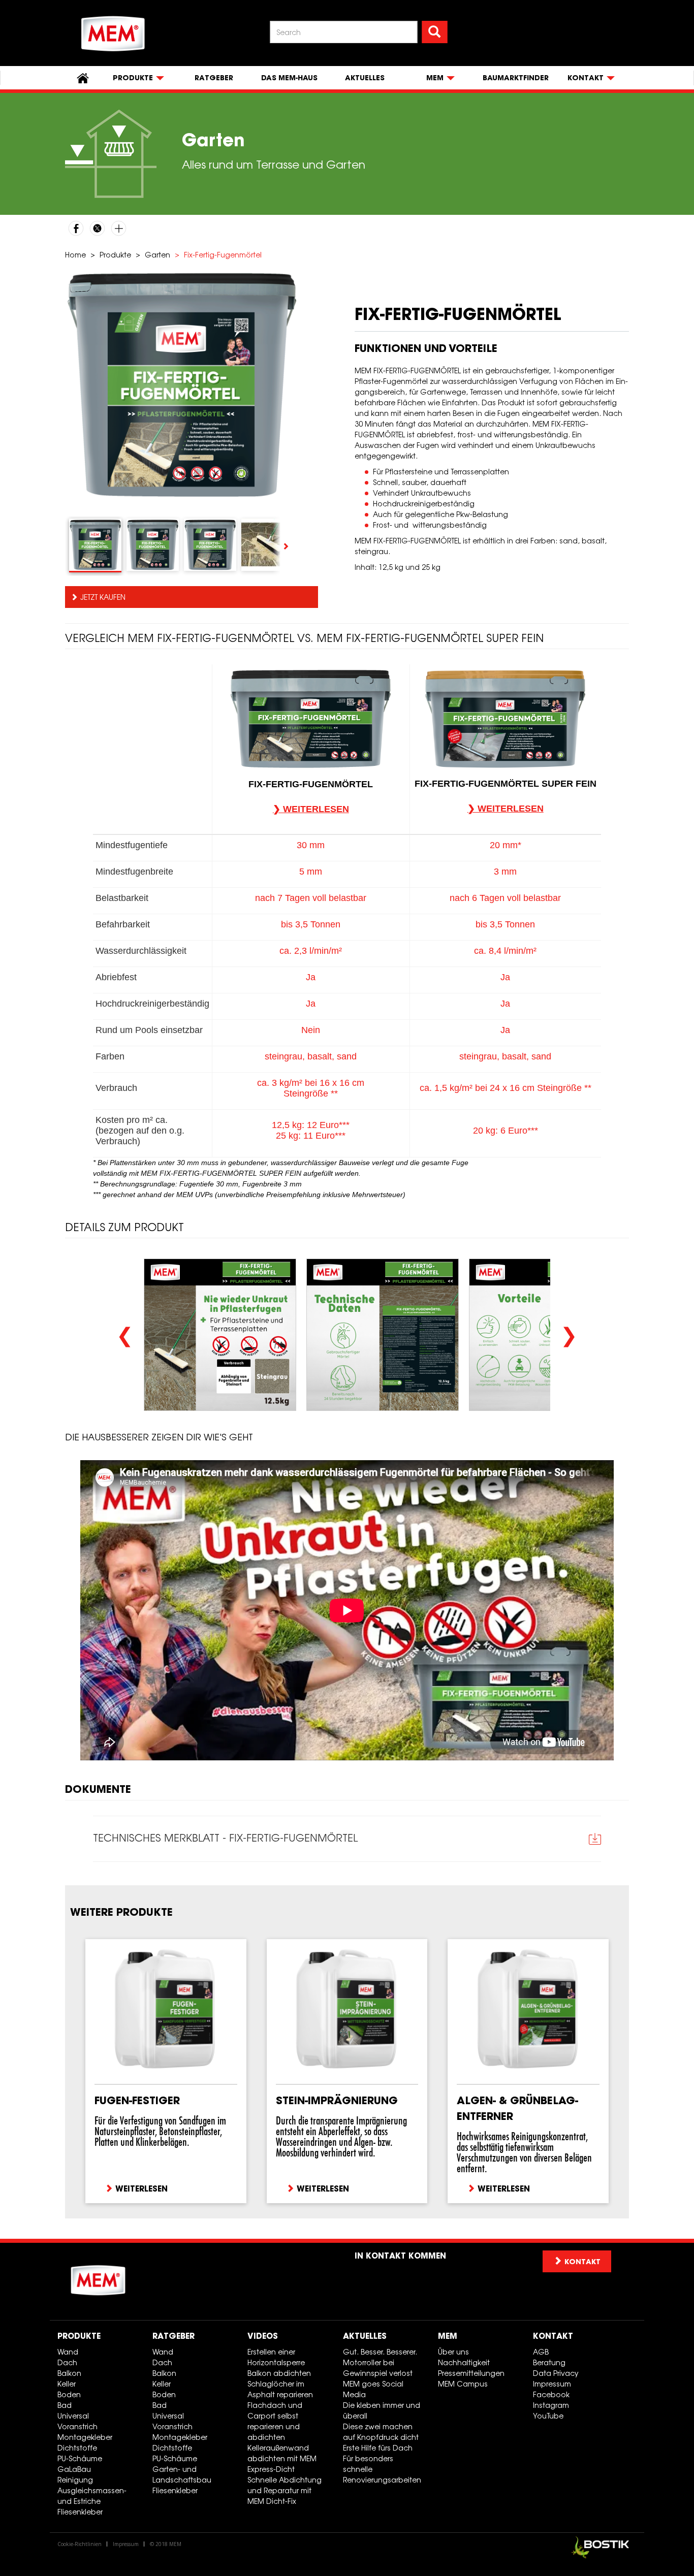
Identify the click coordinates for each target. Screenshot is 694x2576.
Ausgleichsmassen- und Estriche (92, 2496)
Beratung (549, 2362)
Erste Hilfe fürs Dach (378, 2448)
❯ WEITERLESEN (311, 809)
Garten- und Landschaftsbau (182, 2474)
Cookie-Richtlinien (80, 2544)
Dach (67, 2362)
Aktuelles (365, 78)
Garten (157, 255)
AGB (541, 2352)
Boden (69, 2394)
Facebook (551, 2394)
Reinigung (75, 2480)
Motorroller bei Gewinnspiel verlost (378, 2368)
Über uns (453, 2352)
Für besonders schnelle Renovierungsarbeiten (382, 2469)
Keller (67, 2384)
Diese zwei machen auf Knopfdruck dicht (381, 2432)
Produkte (115, 255)
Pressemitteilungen (471, 2373)
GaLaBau (74, 2469)
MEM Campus (463, 2384)
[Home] (114, 34)
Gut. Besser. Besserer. (380, 2352)
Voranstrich (77, 2426)
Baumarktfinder (516, 78)
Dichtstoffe (77, 2448)
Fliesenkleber (80, 2512)
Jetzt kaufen (103, 597)
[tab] (95, 545)
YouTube (548, 2416)
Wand (68, 2352)
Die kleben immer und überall (382, 2410)
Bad (65, 2405)
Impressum (552, 2384)
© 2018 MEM (166, 2544)
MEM (448, 2336)
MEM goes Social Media (373, 2389)
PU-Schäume (80, 2458)
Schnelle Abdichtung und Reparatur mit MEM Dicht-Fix (285, 2490)
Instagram (551, 2405)
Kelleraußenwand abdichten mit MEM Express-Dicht (282, 2458)
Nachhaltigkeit (464, 2362)
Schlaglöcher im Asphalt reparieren (280, 2389)
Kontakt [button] (582, 2262)
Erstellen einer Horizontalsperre (276, 2357)
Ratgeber (214, 78)
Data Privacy (556, 2373)
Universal (73, 2416)
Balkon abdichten (279, 2373)
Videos (263, 2336)
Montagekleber (85, 2437)
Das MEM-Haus (289, 78)
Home (75, 255)
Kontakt (553, 2336)
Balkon (69, 2373)
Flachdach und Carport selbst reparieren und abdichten (275, 2421)
